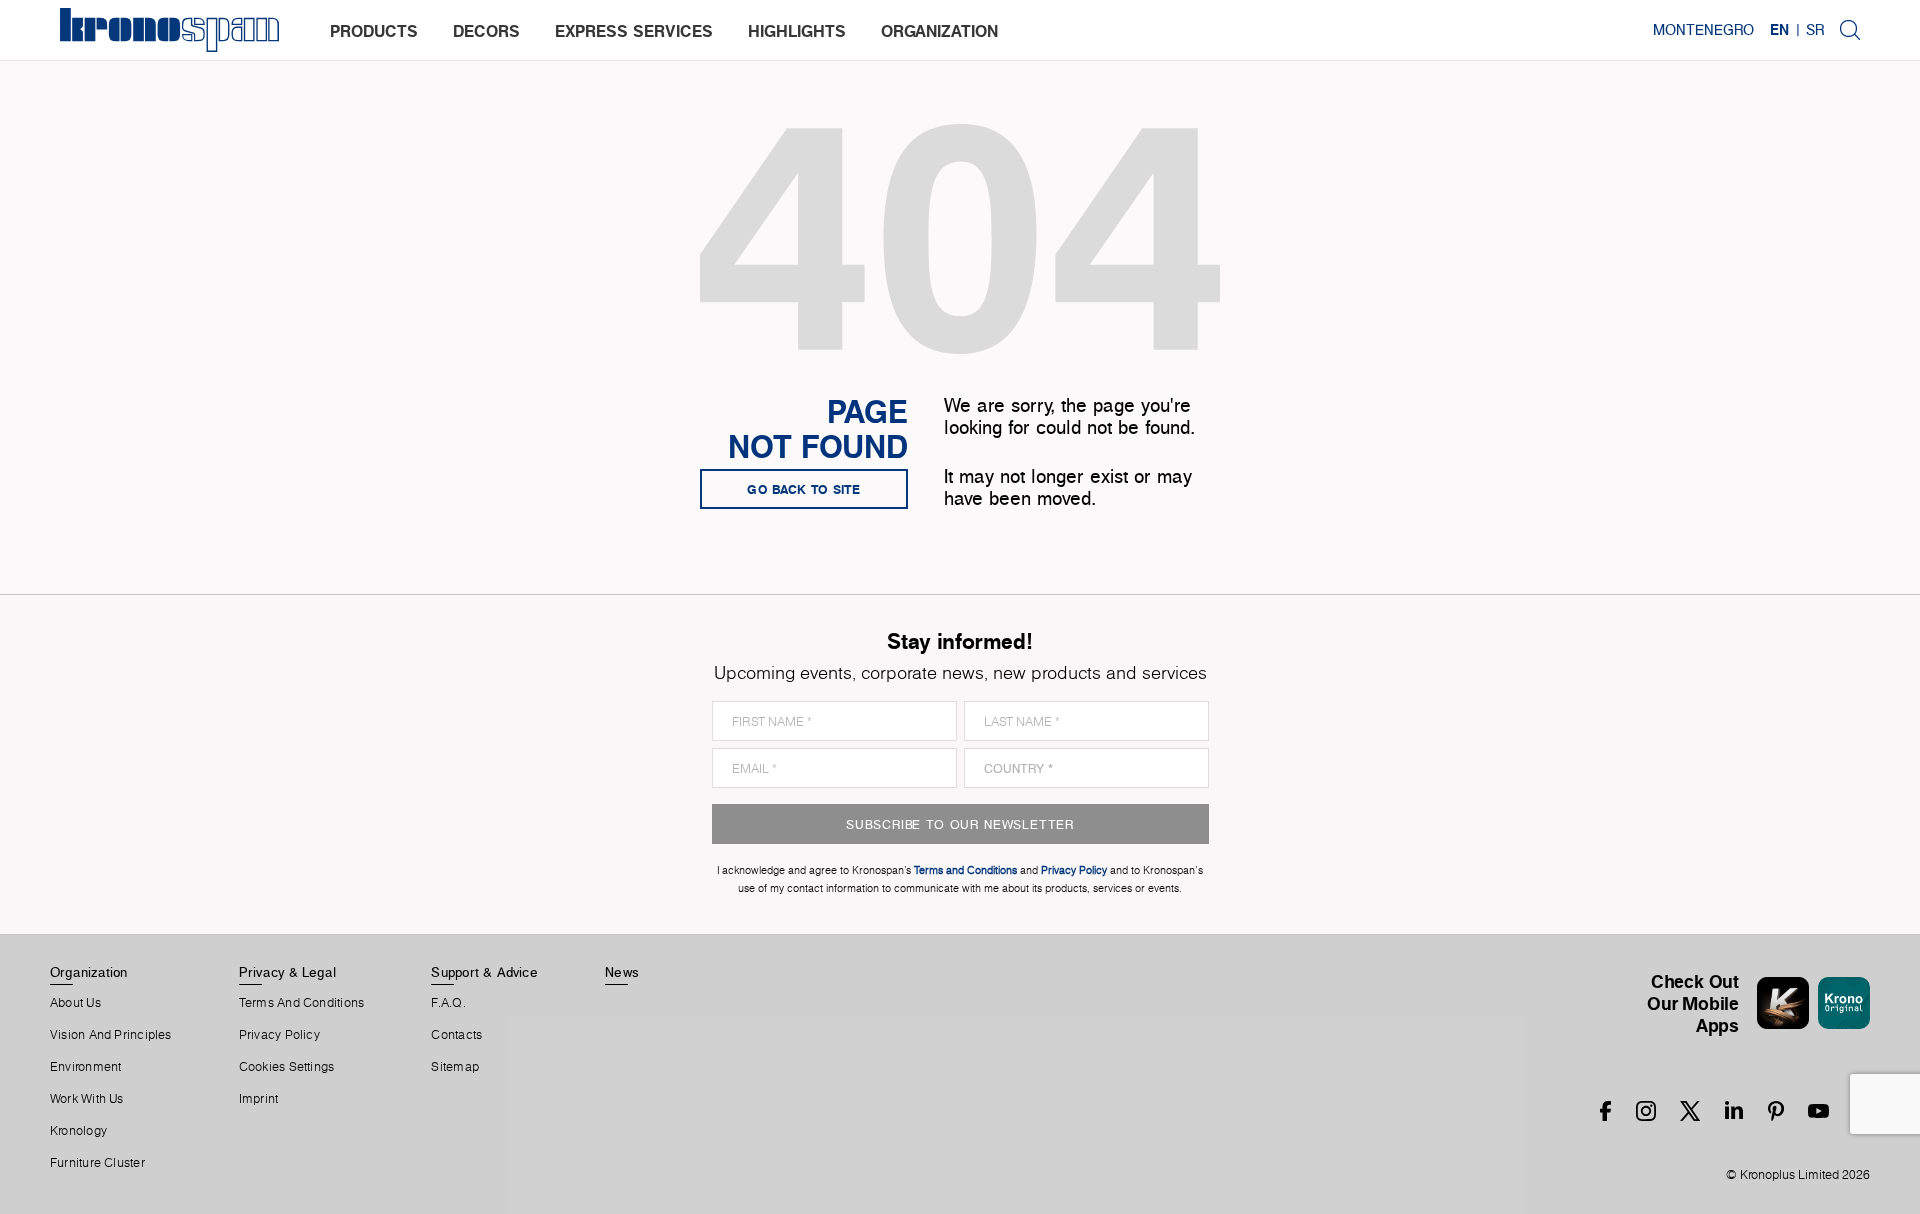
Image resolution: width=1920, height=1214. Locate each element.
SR (1815, 30)
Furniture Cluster (97, 1163)
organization (939, 31)
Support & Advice (484, 972)
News (622, 972)
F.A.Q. (448, 1003)
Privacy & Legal (287, 972)
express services (634, 31)
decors (486, 31)
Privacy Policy (279, 1035)
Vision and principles (111, 1035)
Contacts (456, 1035)
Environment (85, 1067)
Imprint (259, 1099)
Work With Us (87, 1099)
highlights (797, 31)
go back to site (804, 489)
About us (75, 1003)
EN (1779, 30)
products (374, 31)
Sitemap (455, 1067)
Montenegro (1703, 30)
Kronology (78, 1131)
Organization (89, 972)
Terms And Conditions (301, 1003)
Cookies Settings (287, 1067)
